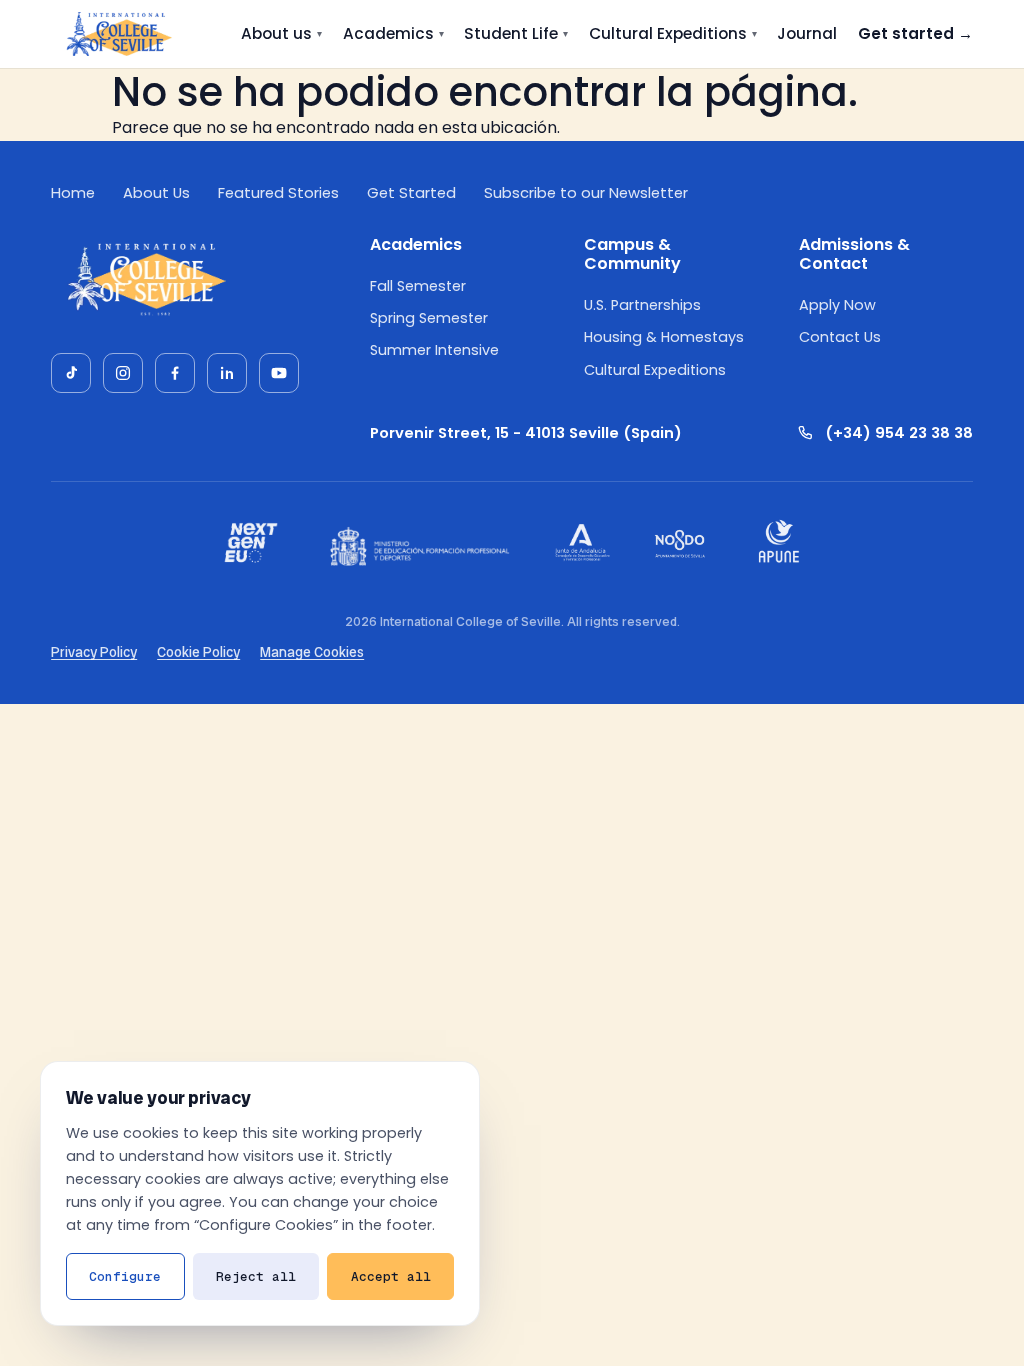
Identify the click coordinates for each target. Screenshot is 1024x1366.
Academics (393, 33)
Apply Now (837, 305)
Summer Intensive (434, 350)
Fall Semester (418, 286)
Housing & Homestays (664, 337)
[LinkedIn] (227, 373)
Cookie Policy (198, 652)
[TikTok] (71, 373)
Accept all (391, 1276)
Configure (125, 1276)
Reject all (256, 1276)
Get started (915, 33)
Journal (807, 33)
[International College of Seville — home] (118, 34)
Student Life (516, 33)
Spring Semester (429, 318)
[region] (260, 1193)
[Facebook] (175, 373)
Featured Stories (278, 193)
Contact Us (840, 337)
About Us (156, 193)
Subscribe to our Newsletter (586, 193)
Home (73, 193)
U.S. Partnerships (642, 305)
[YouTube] (279, 373)
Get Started (411, 193)
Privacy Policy (94, 652)
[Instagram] (123, 373)
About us (281, 33)
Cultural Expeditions (673, 33)
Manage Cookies (312, 652)
